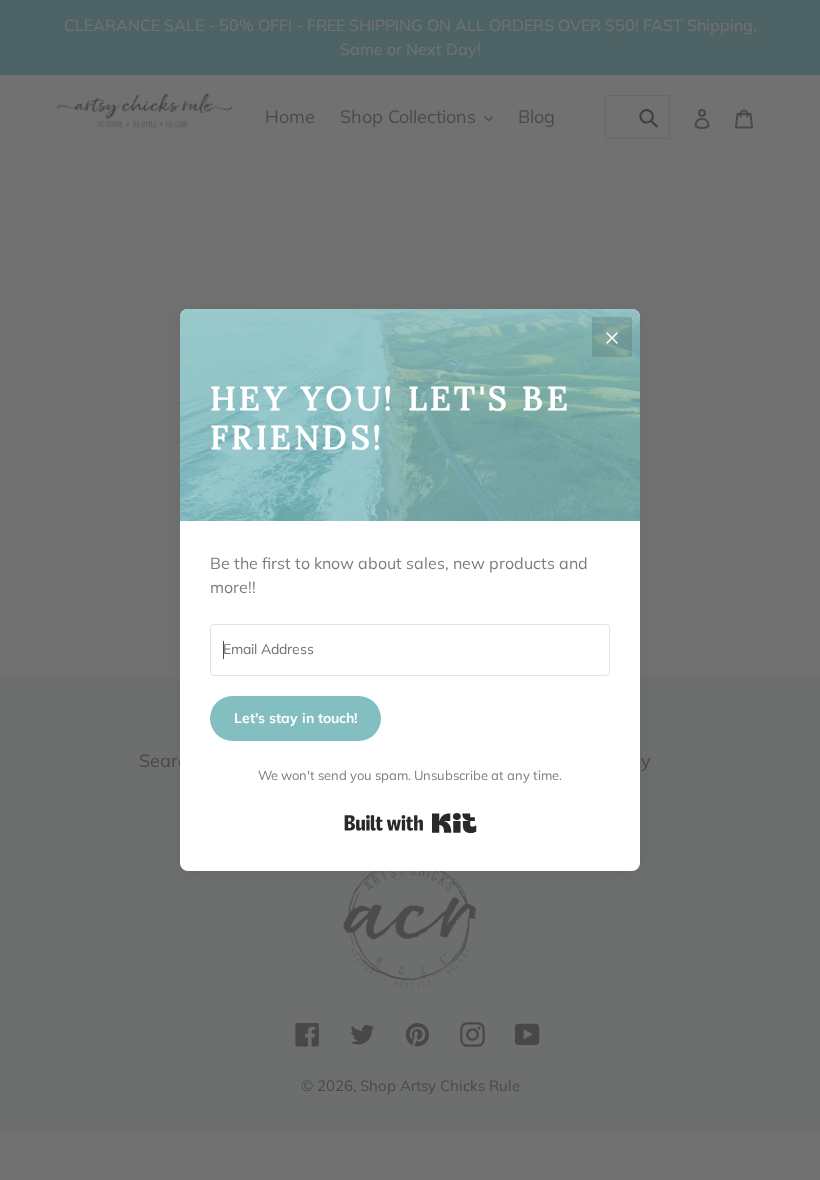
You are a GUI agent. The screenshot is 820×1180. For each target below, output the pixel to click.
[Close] (612, 337)
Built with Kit (410, 823)
